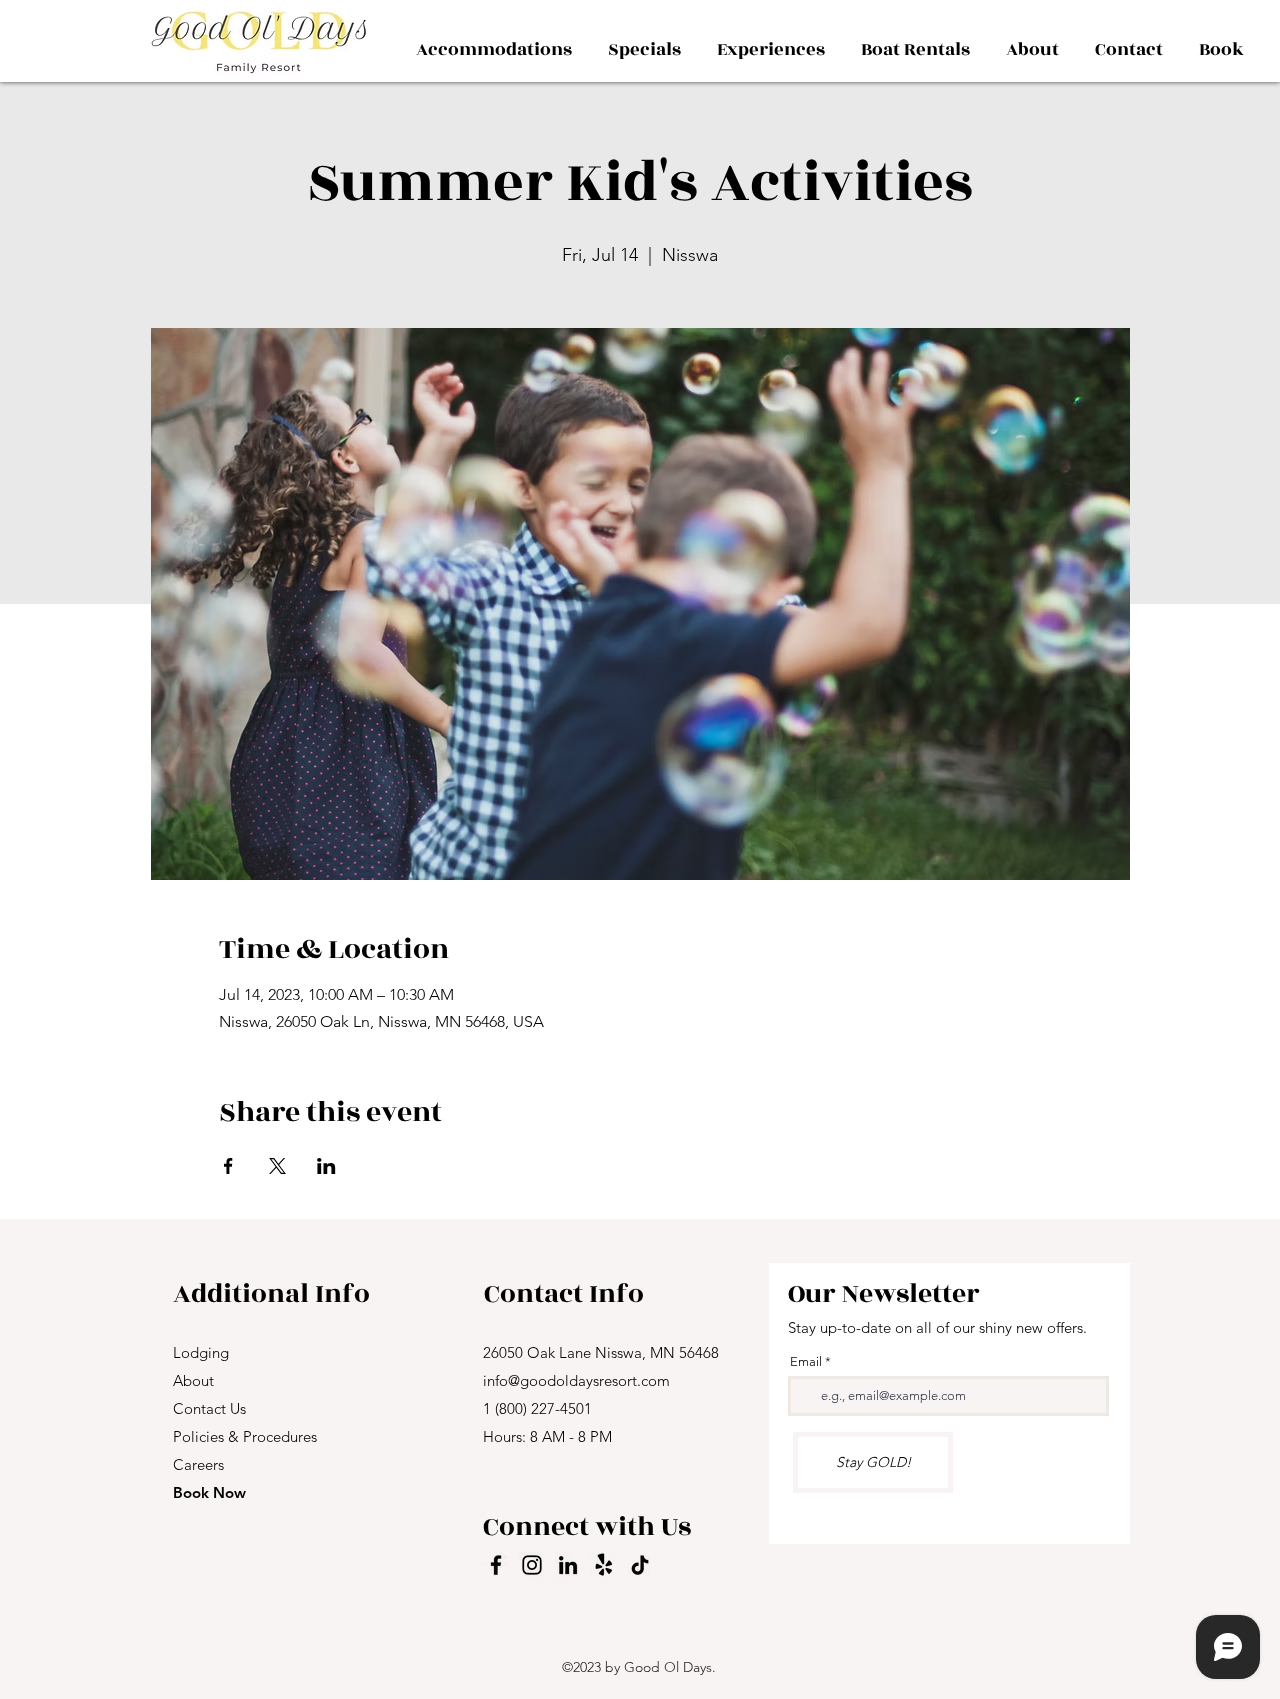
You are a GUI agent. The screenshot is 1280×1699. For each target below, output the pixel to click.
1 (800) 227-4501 (537, 1408)
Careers (198, 1464)
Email (806, 1361)
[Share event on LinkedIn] (326, 1166)
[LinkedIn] (568, 1565)
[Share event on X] (277, 1166)
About (193, 1380)
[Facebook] (496, 1565)
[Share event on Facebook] (228, 1166)
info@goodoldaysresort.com (576, 1380)
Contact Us (209, 1408)
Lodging (201, 1352)
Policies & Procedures (245, 1436)
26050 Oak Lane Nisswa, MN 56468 (601, 1352)
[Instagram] (532, 1565)
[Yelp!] (604, 1565)
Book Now (209, 1492)
